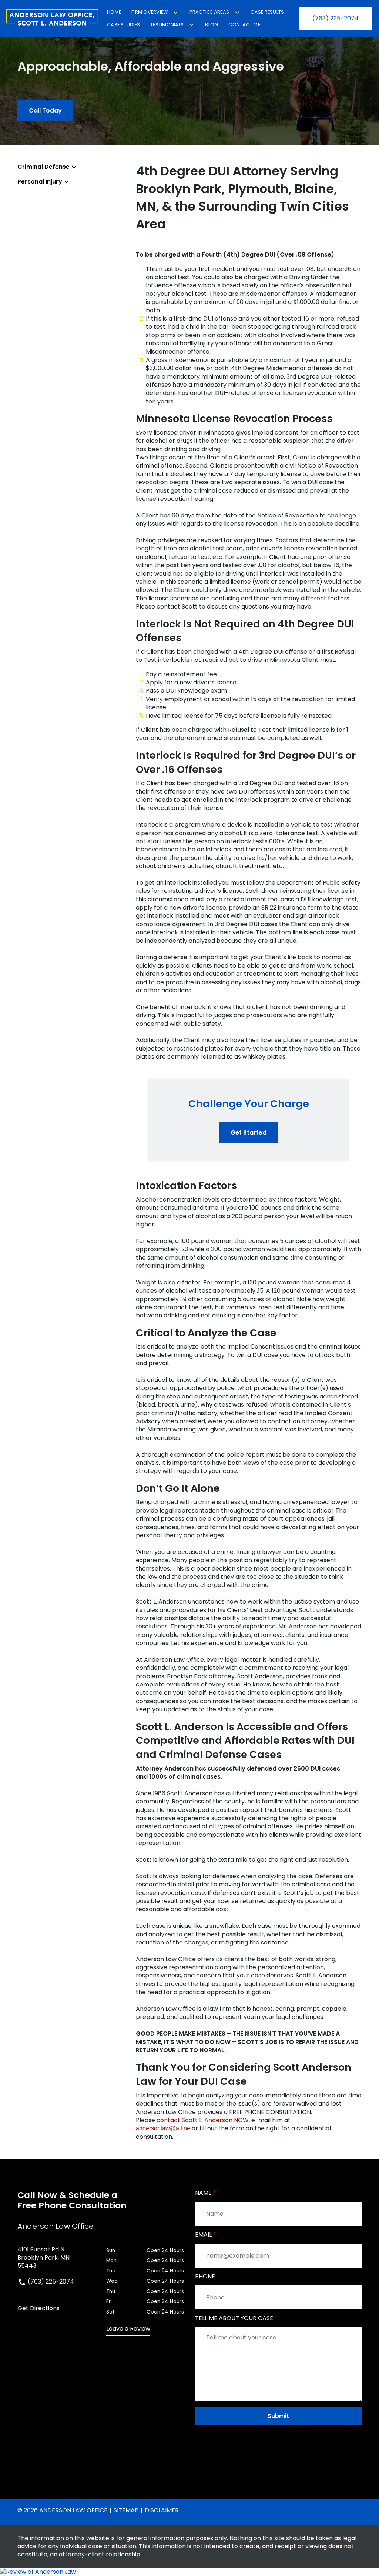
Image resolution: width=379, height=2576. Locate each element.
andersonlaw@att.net (164, 2128)
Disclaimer (162, 2510)
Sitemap (126, 2510)
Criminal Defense (43, 167)
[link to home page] (52, 19)
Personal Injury (40, 182)
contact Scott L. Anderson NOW (203, 2120)
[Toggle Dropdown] (176, 13)
